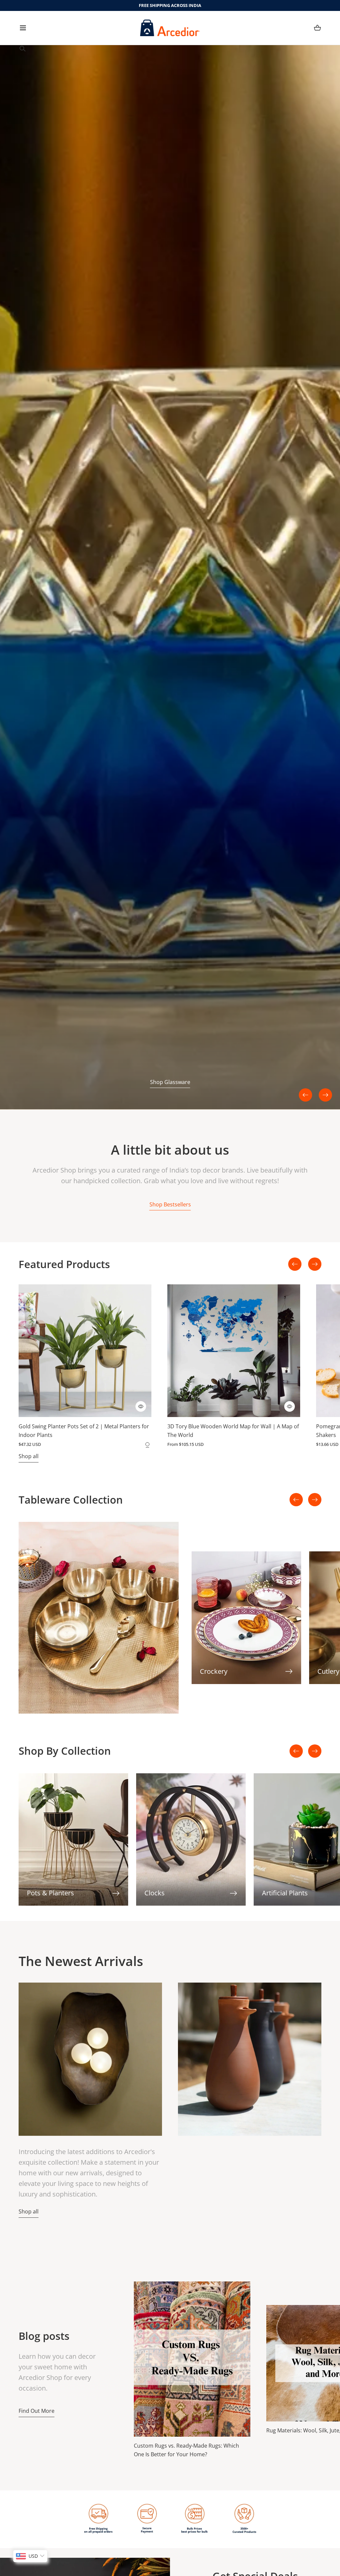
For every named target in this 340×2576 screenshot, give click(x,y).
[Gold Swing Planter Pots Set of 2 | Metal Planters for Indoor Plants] (85, 1351)
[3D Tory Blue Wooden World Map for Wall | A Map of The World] (234, 1351)
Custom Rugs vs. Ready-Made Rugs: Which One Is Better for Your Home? (186, 2450)
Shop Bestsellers (170, 1204)
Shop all (29, 1456)
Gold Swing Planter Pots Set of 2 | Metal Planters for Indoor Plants (84, 1431)
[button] (23, 28)
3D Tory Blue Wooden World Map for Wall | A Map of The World (233, 1431)
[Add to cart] (141, 1406)
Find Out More (37, 2411)
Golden (147, 1444)
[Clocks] (191, 1839)
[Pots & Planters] (73, 1839)
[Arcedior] (170, 28)
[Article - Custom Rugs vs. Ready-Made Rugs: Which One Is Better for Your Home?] (192, 2359)
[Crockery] (246, 1618)
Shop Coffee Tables (170, 1082)
